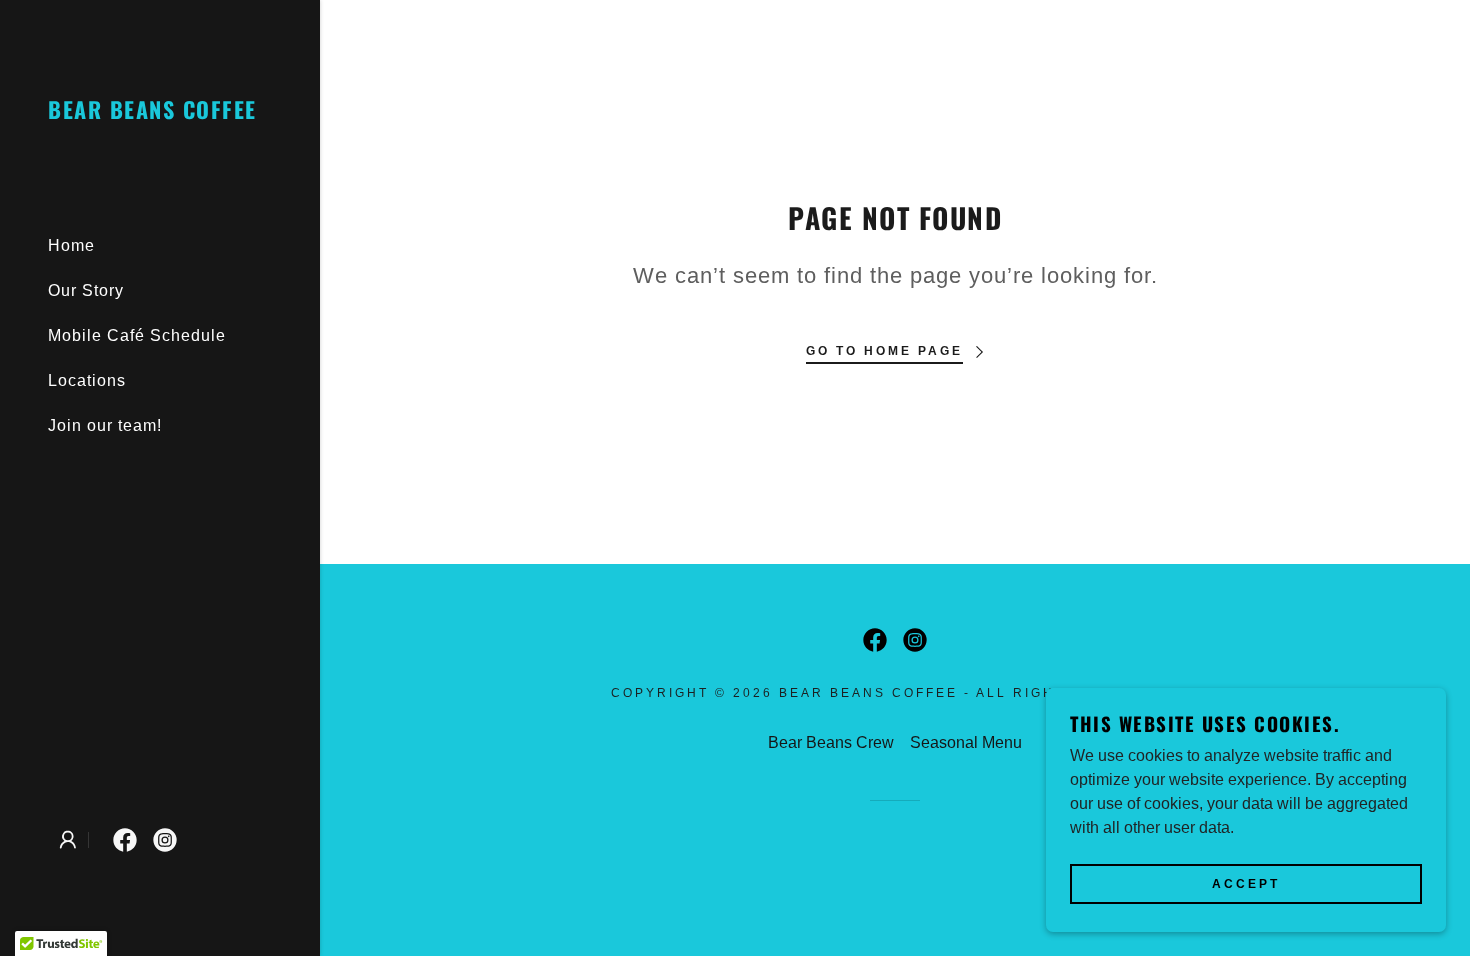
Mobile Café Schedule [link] (137, 335)
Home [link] (71, 245)
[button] (68, 840)
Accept (1246, 884)
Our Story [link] (86, 290)
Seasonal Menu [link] (966, 742)
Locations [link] (87, 380)
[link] (152, 113)
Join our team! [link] (105, 425)
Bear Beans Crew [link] (831, 742)
